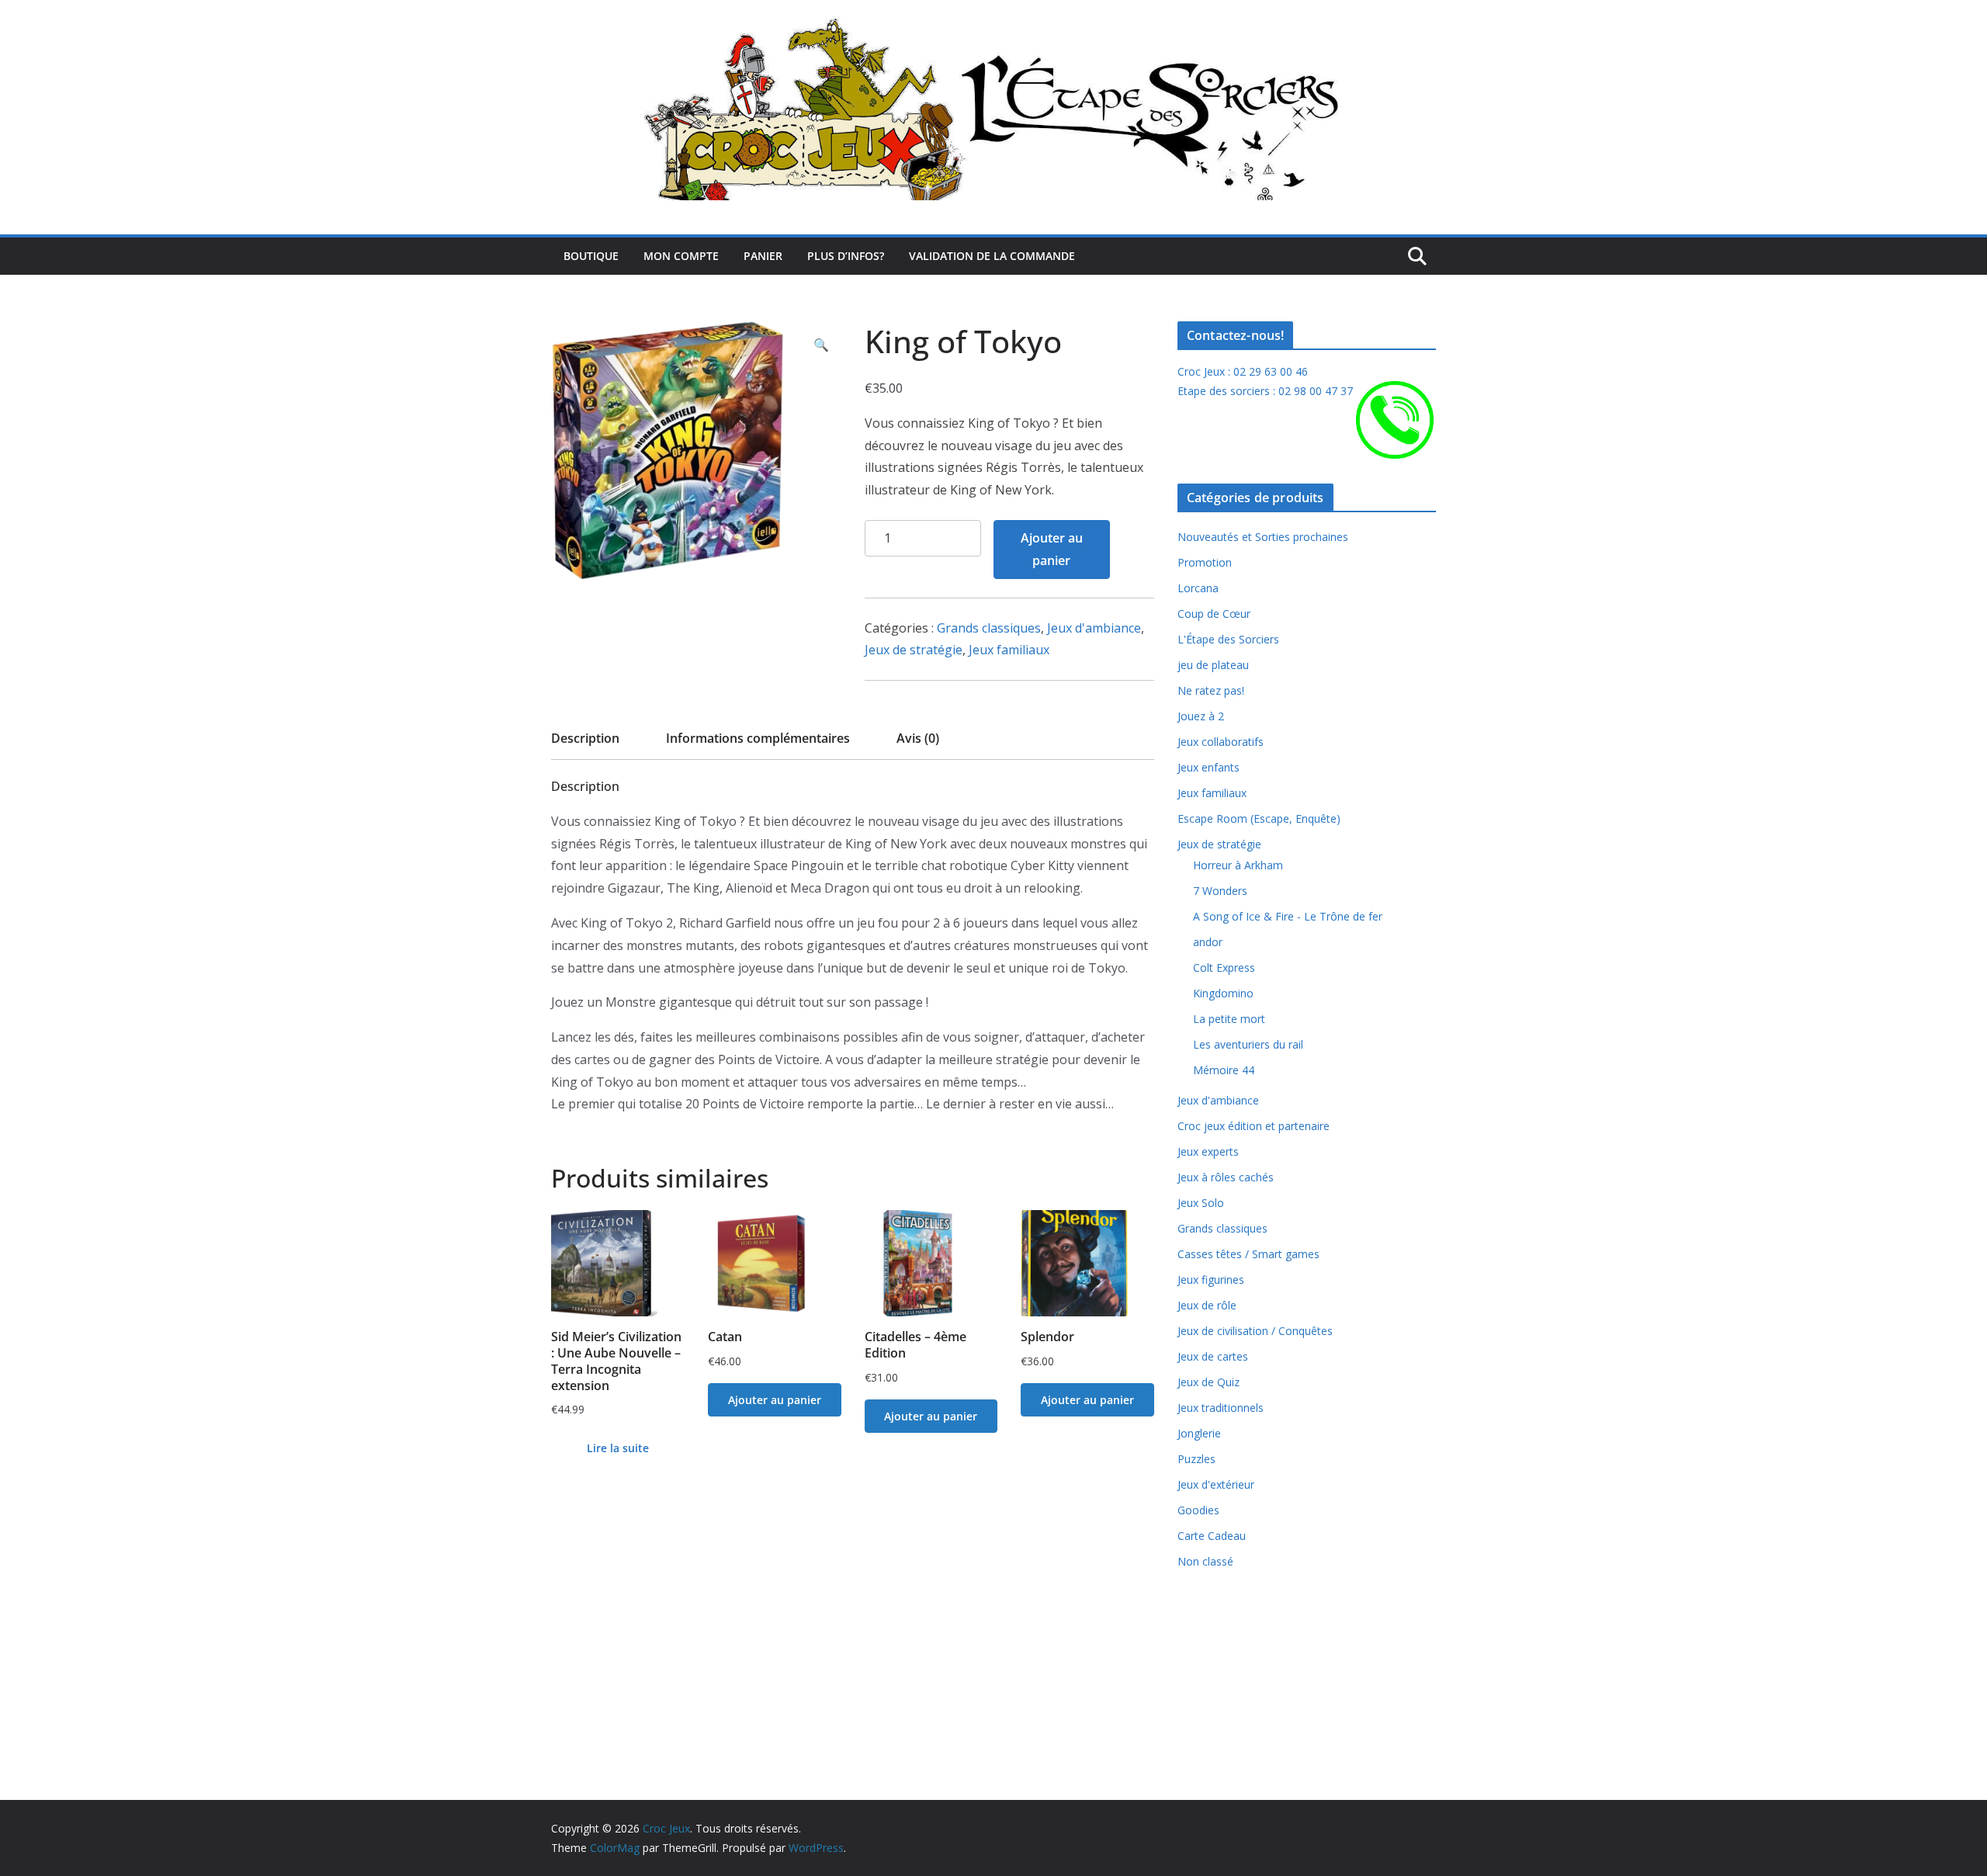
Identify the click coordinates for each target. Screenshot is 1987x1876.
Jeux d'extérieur (1216, 1484)
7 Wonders (1220, 891)
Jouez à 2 (1201, 716)
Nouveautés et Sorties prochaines (1263, 537)
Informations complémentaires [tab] (758, 738)
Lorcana (1198, 588)
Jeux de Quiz (1208, 1382)
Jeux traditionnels (1221, 1408)
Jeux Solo (1201, 1203)
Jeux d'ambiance (1094, 628)
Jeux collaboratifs (1221, 742)
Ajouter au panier (1052, 549)
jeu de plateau (1213, 665)
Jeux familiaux (1009, 650)
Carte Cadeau (1212, 1536)
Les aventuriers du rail (1248, 1044)
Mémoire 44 (1224, 1070)
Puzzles (1196, 1459)
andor (1208, 942)
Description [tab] (585, 738)
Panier (763, 256)
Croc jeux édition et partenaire (1254, 1126)
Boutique (591, 256)
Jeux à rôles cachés (1226, 1177)
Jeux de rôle (1207, 1305)
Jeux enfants (1208, 767)
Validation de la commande (992, 256)
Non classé (1205, 1561)
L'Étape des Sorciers (1228, 639)
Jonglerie (1199, 1433)
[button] (821, 345)
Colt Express (1224, 967)
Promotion (1205, 562)
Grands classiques (989, 628)
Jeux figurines (1211, 1280)
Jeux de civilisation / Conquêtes (1255, 1331)
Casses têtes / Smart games (1248, 1254)
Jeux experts (1208, 1151)
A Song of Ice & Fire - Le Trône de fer (1288, 916)
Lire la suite (618, 1448)
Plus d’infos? (846, 256)
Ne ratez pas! (1211, 690)
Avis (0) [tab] (918, 738)
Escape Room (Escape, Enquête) (1259, 818)
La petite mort (1229, 1019)
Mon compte (681, 256)
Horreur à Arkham (1238, 865)
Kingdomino (1223, 993)
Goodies (1198, 1510)
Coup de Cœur (1214, 614)
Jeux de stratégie (914, 650)
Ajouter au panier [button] (775, 1400)
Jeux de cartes (1213, 1356)
